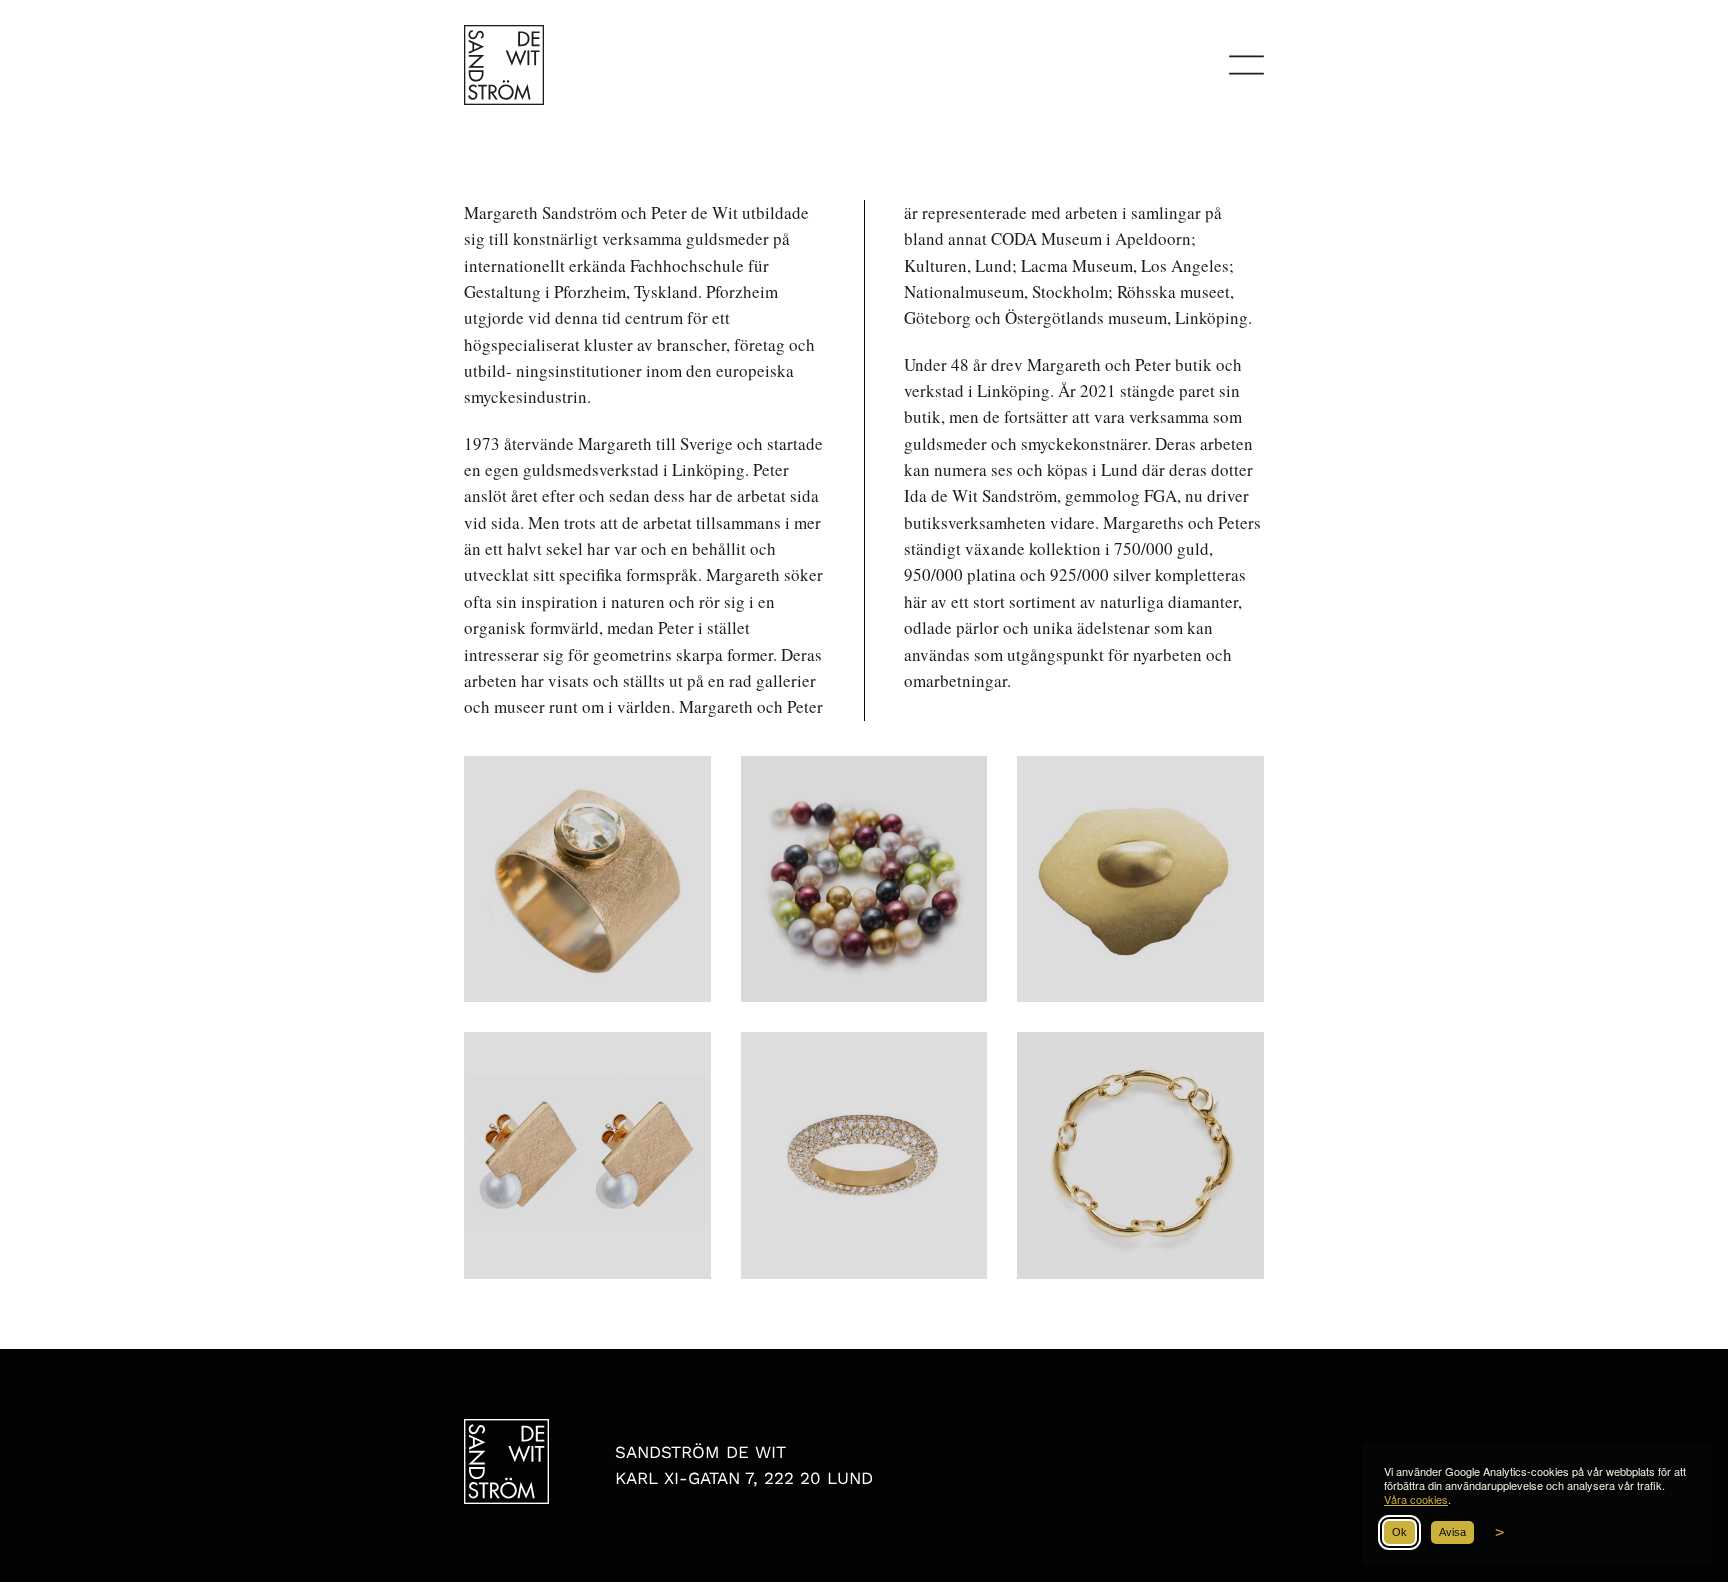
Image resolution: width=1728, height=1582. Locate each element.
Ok (1399, 1532)
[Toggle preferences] (1497, 1533)
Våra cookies (1416, 1499)
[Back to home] (504, 65)
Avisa (1452, 1532)
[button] (1246, 65)
